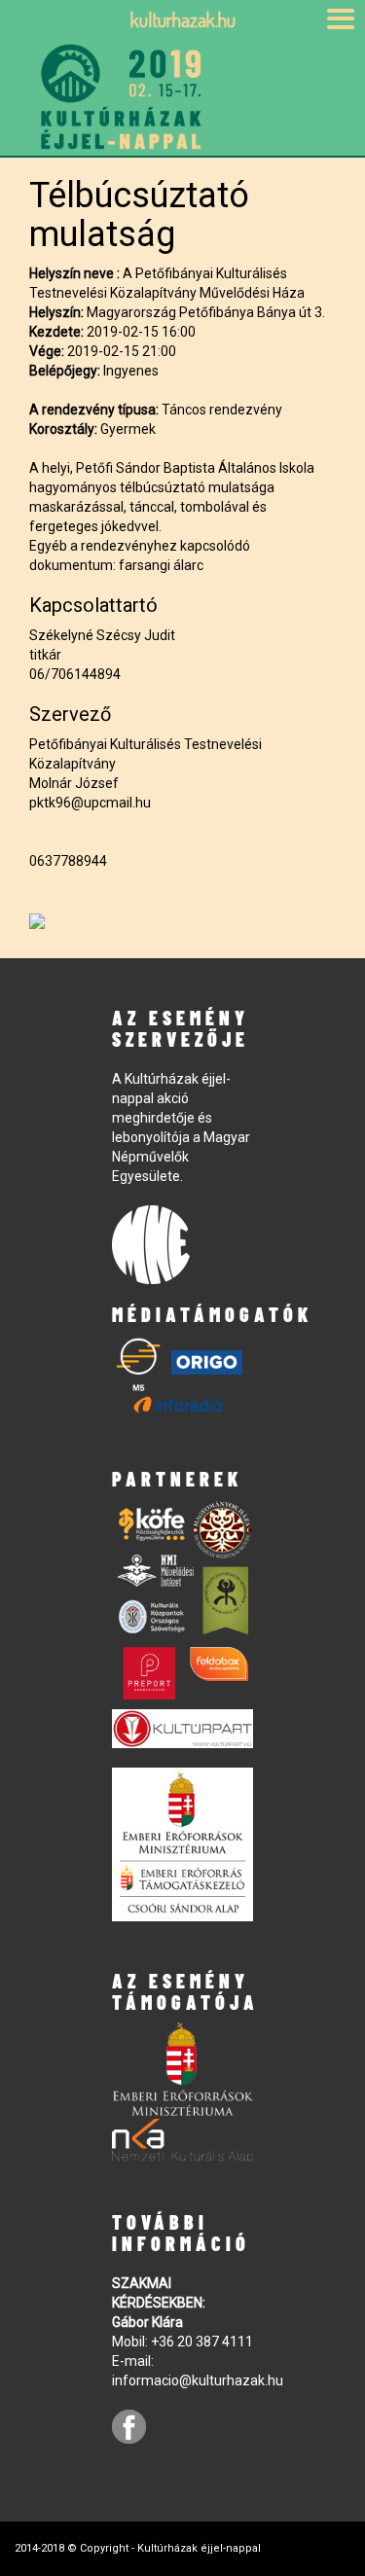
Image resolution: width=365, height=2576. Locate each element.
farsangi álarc (161, 565)
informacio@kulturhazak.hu (198, 2380)
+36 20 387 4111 (202, 2342)
